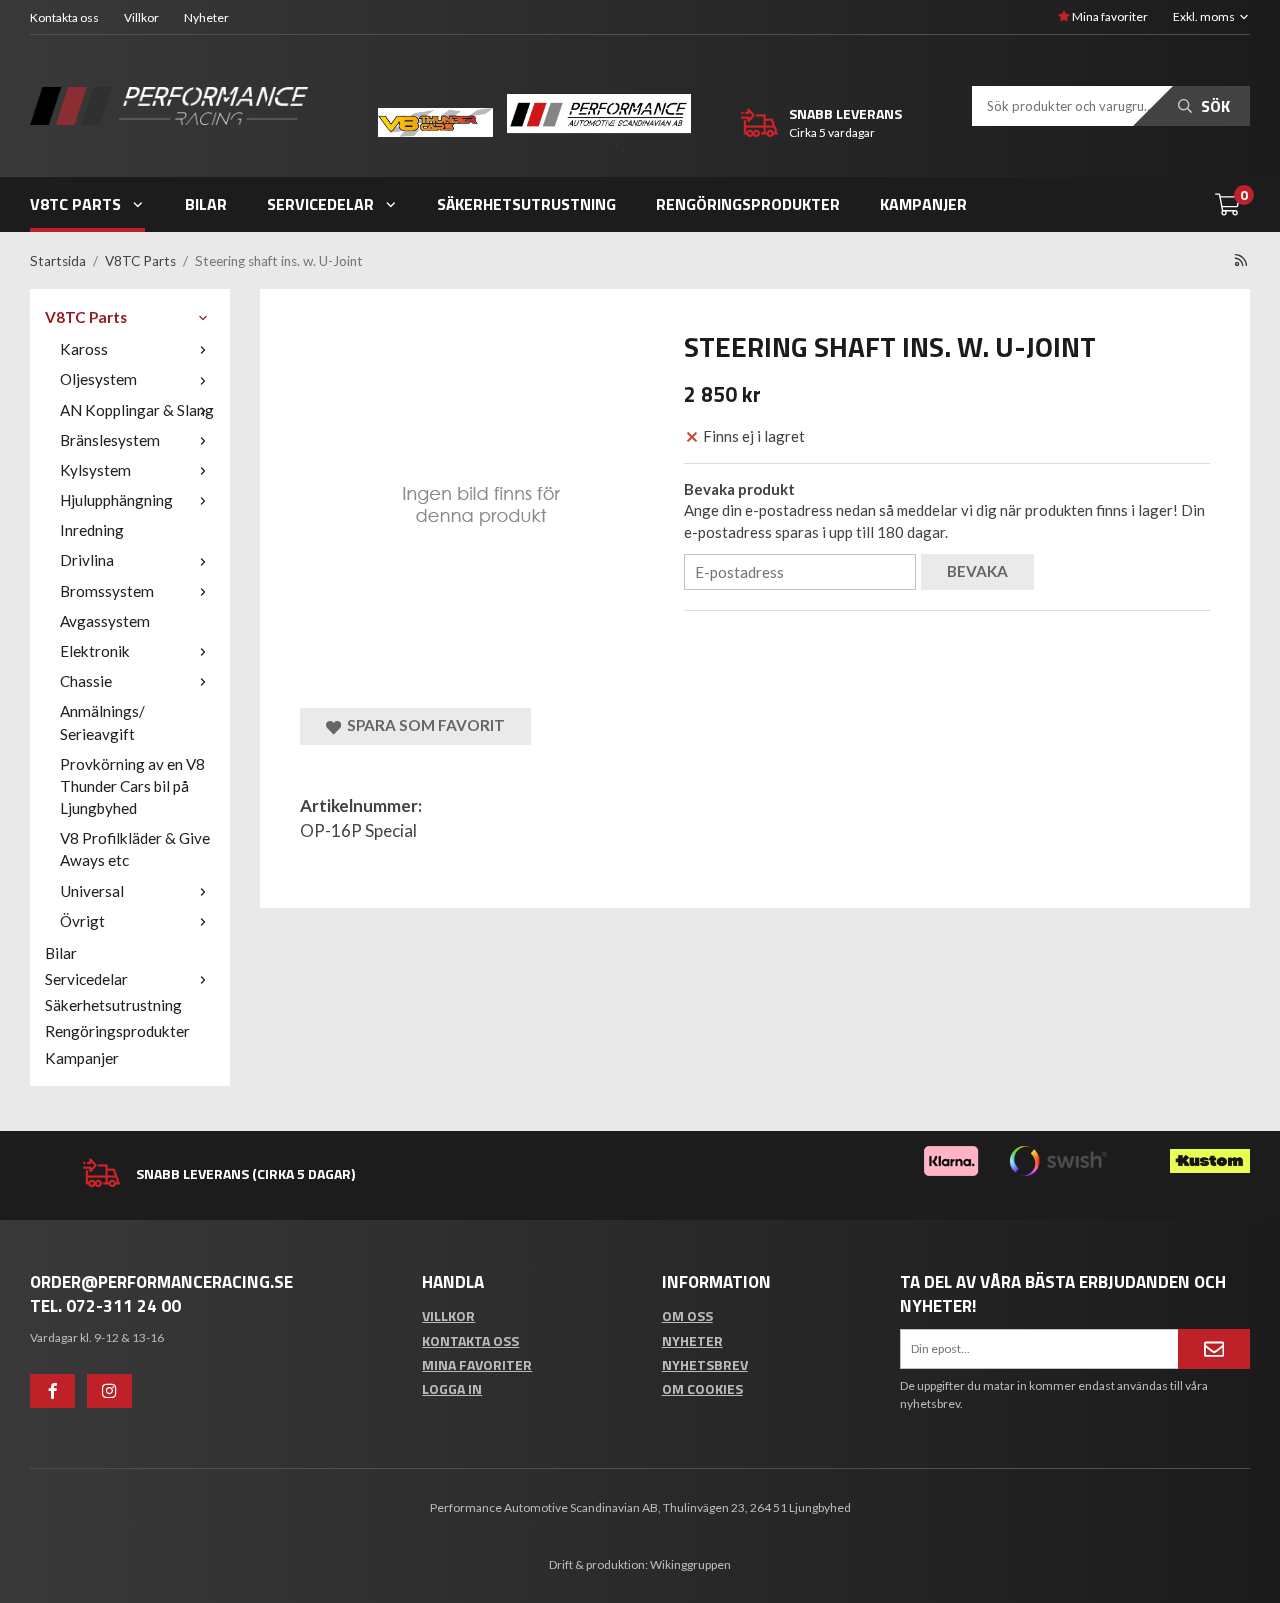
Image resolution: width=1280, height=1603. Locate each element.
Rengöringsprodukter (748, 204)
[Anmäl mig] (1214, 1349)
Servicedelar (320, 204)
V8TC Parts (75, 204)
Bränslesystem (110, 440)
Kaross (84, 349)
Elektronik (95, 651)
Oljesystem (98, 379)
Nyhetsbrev (705, 1364)
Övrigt (82, 921)
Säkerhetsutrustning (526, 204)
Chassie (86, 681)
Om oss (687, 1315)
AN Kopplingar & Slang (137, 410)
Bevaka (977, 571)
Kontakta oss (64, 17)
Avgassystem (105, 621)
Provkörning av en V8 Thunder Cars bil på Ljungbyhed (132, 786)
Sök (1213, 106)
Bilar (206, 204)
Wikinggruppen (690, 1564)
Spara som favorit (423, 725)
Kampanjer (923, 204)
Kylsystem (95, 470)
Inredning (92, 530)
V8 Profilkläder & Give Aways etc (135, 849)
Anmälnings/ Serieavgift (102, 722)
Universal (92, 891)
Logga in (452, 1388)
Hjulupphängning (116, 500)
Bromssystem (107, 591)
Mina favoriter (1109, 16)
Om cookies (702, 1388)
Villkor (141, 17)
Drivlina (87, 560)
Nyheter (206, 17)
